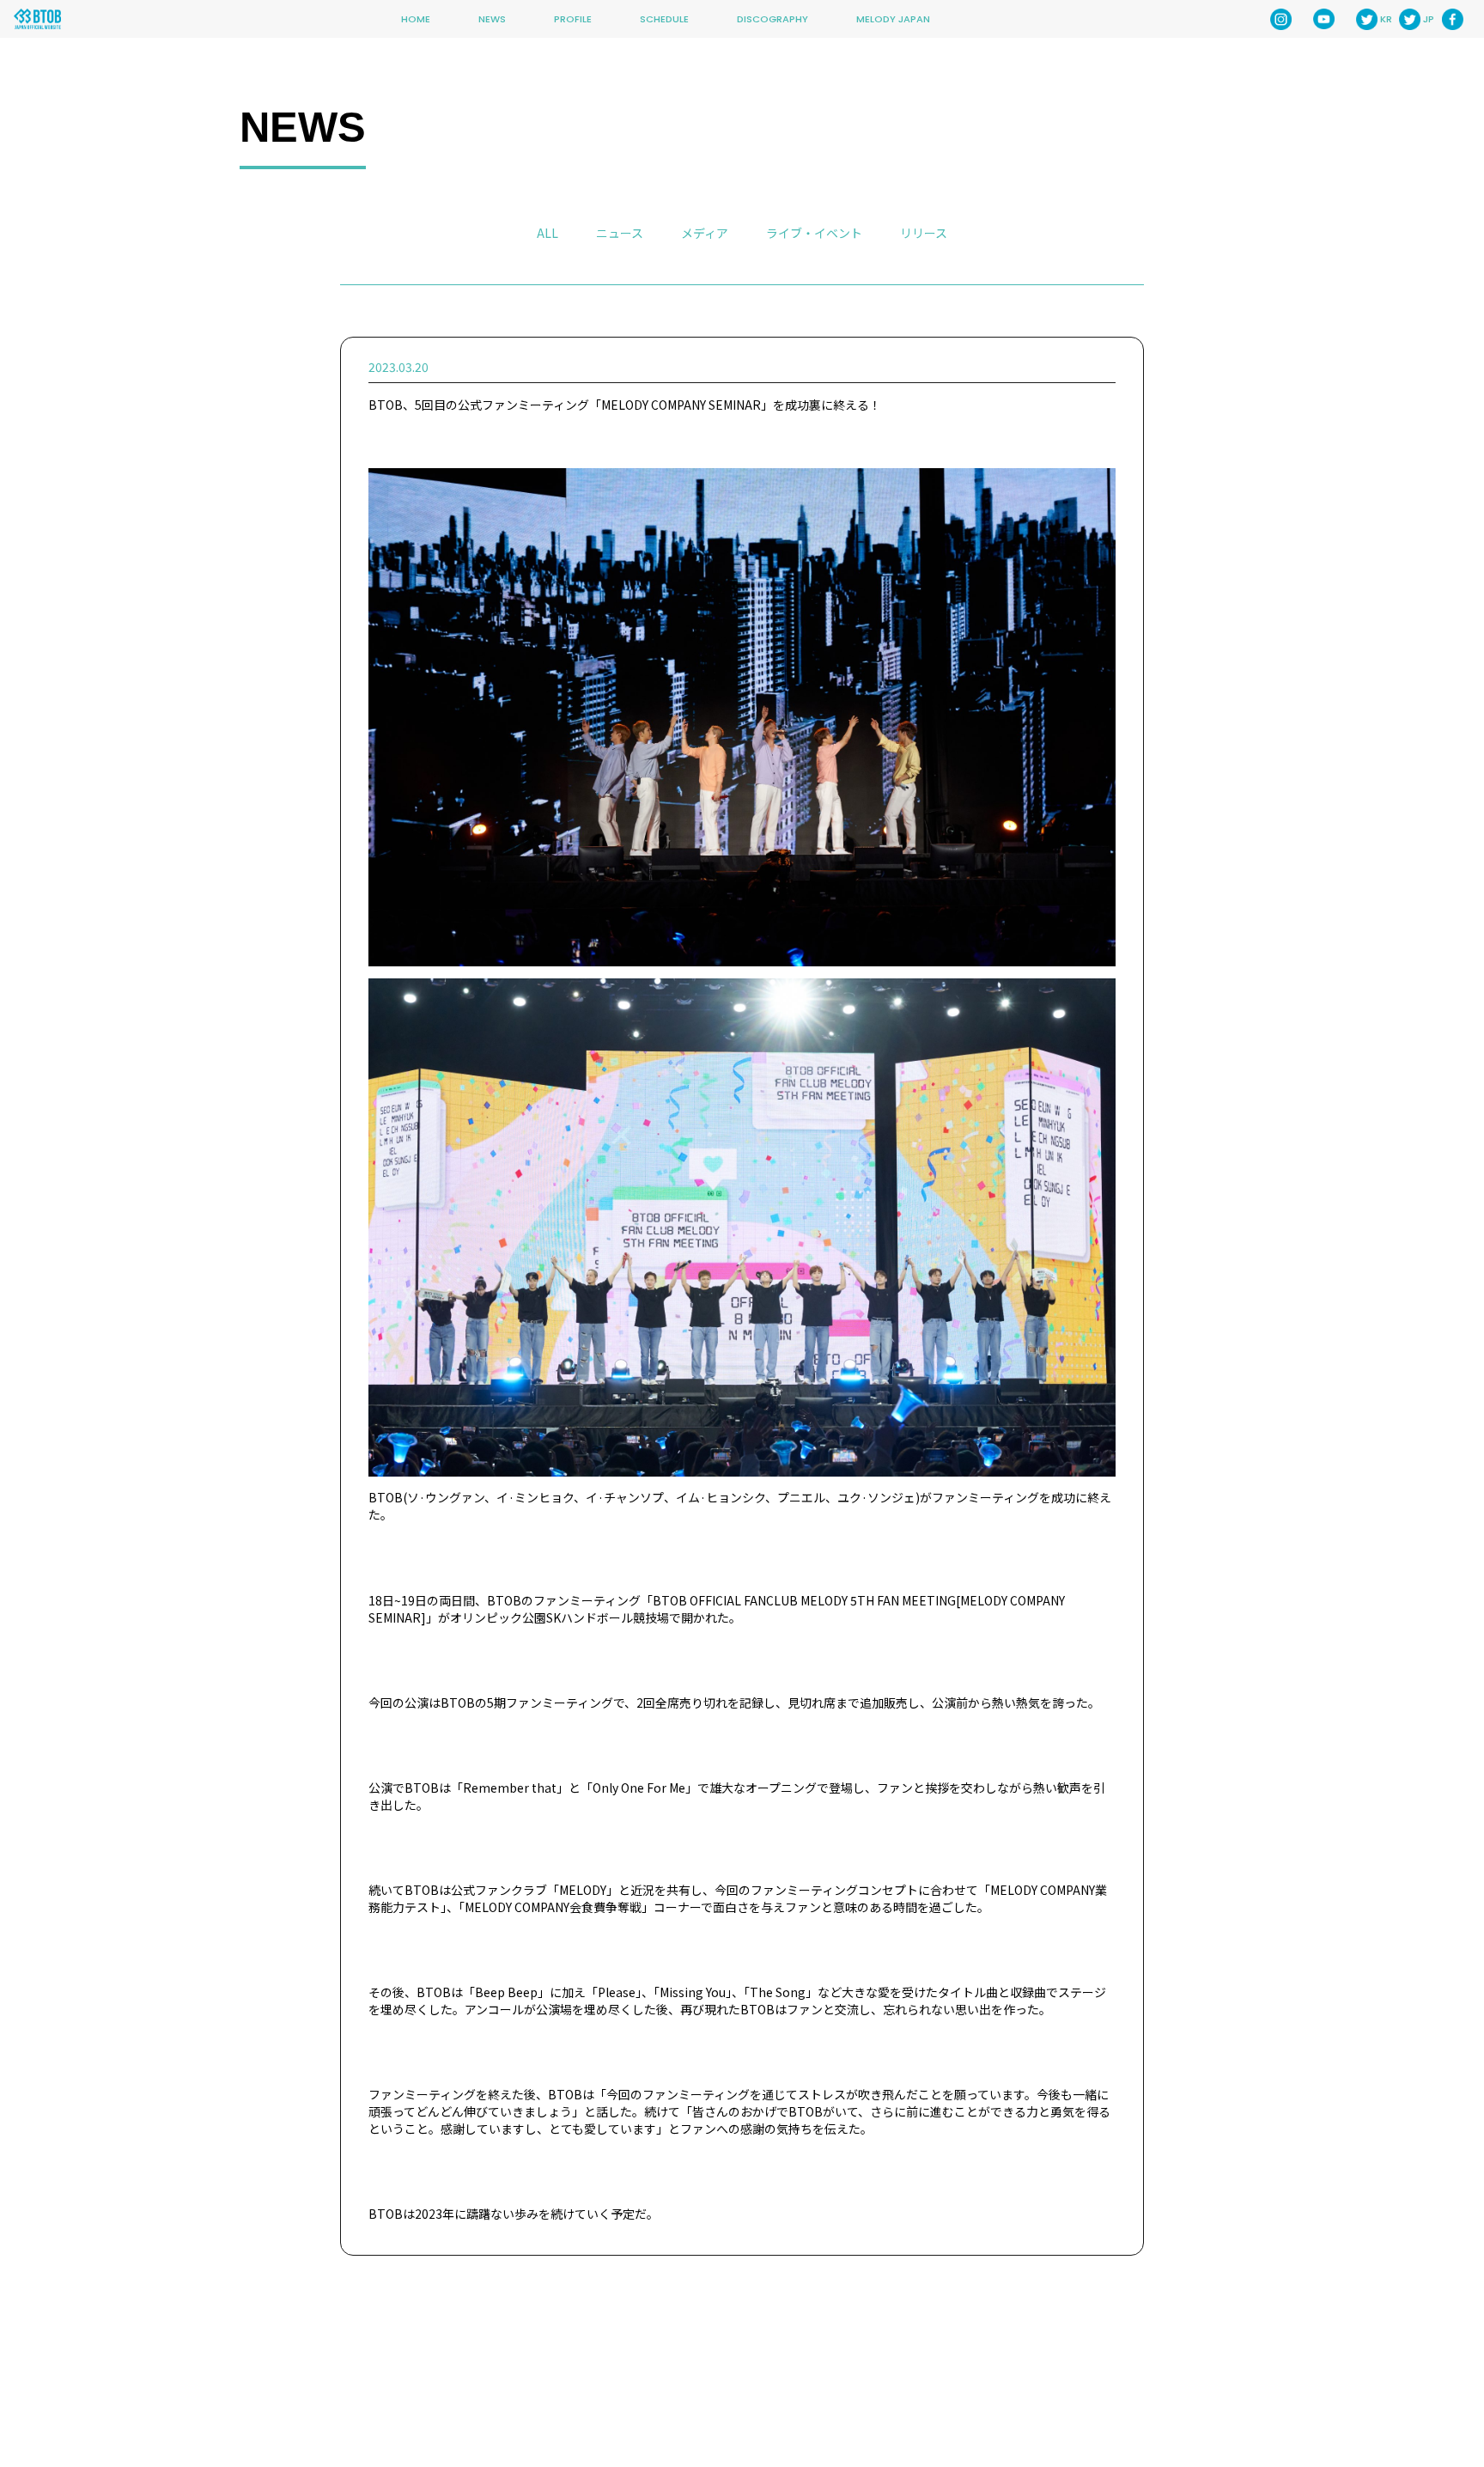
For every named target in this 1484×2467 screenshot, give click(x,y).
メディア (705, 233)
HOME (416, 19)
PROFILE (573, 19)
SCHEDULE (664, 19)
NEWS (492, 19)
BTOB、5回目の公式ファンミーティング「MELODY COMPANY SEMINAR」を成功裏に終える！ (625, 405)
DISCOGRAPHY (772, 19)
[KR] (1367, 19)
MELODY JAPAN (893, 19)
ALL (547, 233)
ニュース (620, 233)
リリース (924, 233)
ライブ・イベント (814, 233)
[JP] (1410, 19)
